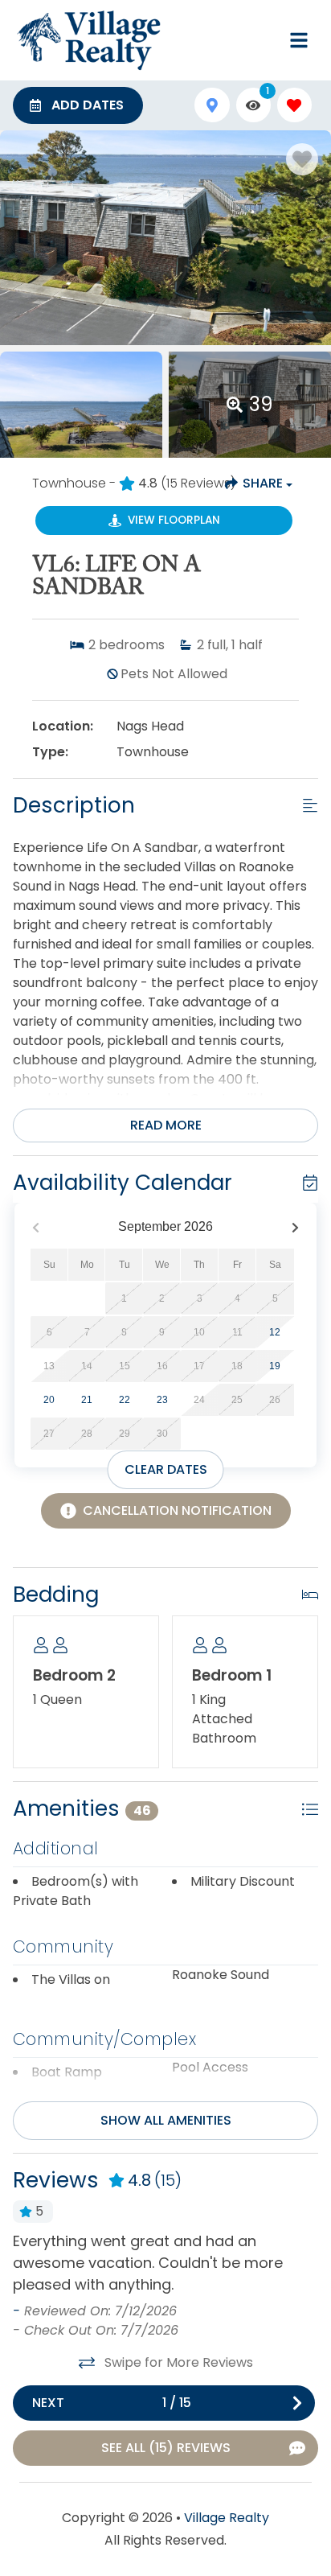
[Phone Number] (260, 40)
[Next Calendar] (295, 1227)
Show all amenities (166, 2120)
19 (275, 1366)
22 (125, 1400)
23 (162, 1400)
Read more (166, 1125)
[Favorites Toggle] (294, 105)
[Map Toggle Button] (212, 105)
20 (49, 1400)
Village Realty (227, 2518)
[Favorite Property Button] (302, 159)
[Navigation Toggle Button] (299, 40)
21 (87, 1400)
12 (275, 1332)
